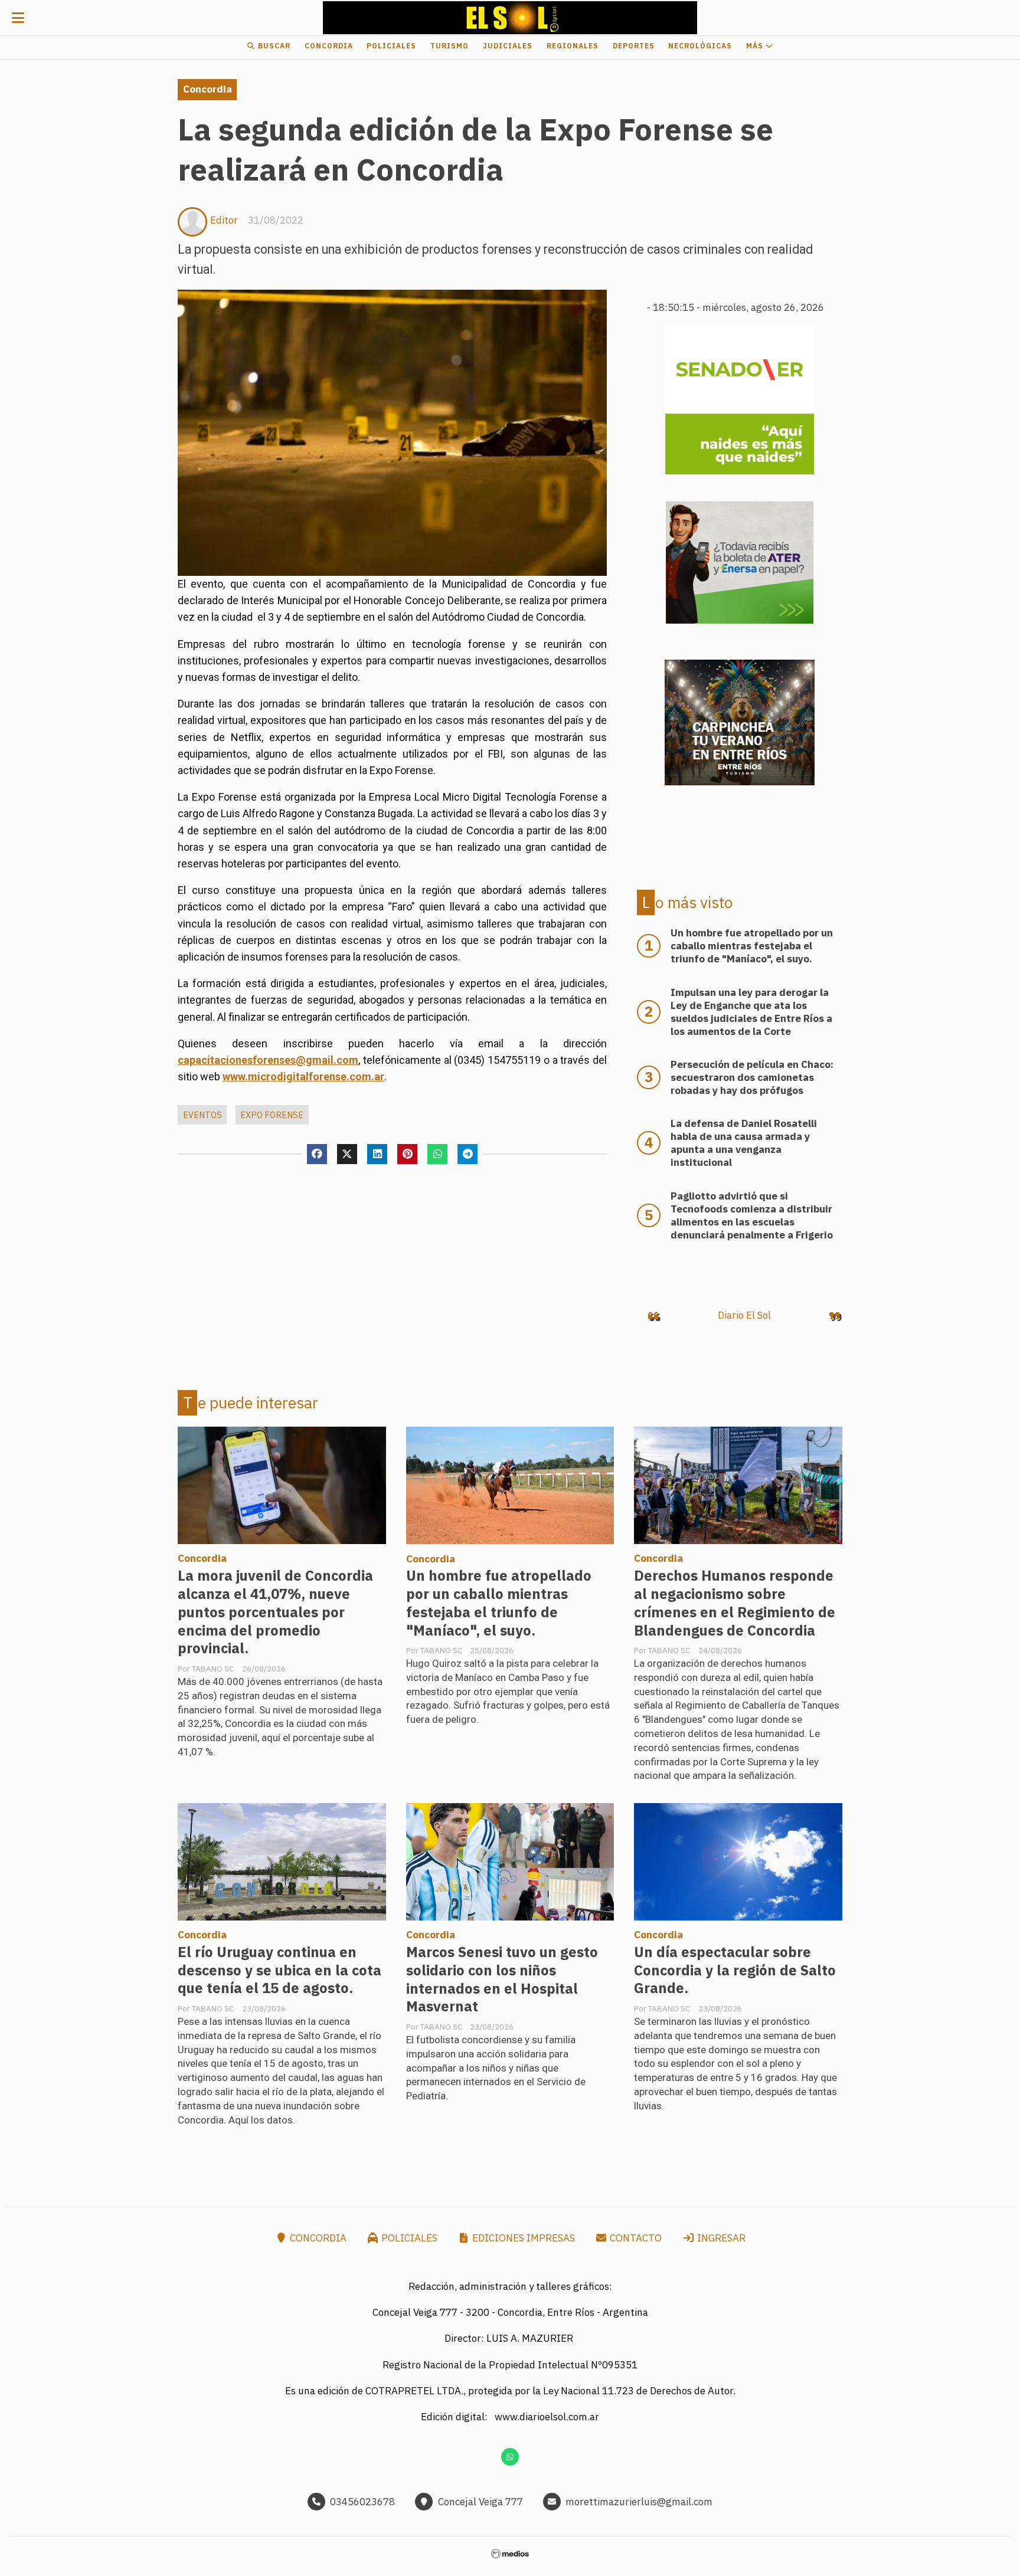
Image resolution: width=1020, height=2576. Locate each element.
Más (756, 46)
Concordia (329, 46)
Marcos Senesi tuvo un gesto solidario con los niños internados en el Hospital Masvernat (502, 1979)
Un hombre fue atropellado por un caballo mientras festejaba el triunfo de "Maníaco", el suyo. (499, 1603)
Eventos (202, 1115)
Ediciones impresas (522, 2238)
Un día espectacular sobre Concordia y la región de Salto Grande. (735, 1970)
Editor (224, 220)
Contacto (635, 2238)
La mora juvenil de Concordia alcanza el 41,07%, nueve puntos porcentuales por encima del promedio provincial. (275, 1612)
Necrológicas (700, 46)
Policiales (391, 46)
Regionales (573, 46)
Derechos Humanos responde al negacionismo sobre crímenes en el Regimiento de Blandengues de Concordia (735, 1603)
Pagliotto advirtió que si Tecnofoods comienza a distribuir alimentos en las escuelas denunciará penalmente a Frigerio (752, 1215)
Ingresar (720, 2238)
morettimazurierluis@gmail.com (639, 2502)
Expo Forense (272, 1115)
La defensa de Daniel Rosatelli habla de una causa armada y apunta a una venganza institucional (744, 1143)
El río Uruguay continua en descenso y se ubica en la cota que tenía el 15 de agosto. (279, 1970)
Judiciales (508, 46)
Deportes (634, 46)
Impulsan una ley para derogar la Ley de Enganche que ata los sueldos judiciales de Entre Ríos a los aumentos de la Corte (751, 1012)
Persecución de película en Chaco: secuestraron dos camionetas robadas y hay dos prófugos (752, 1077)
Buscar (273, 46)
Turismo (449, 46)
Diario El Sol (744, 1315)
